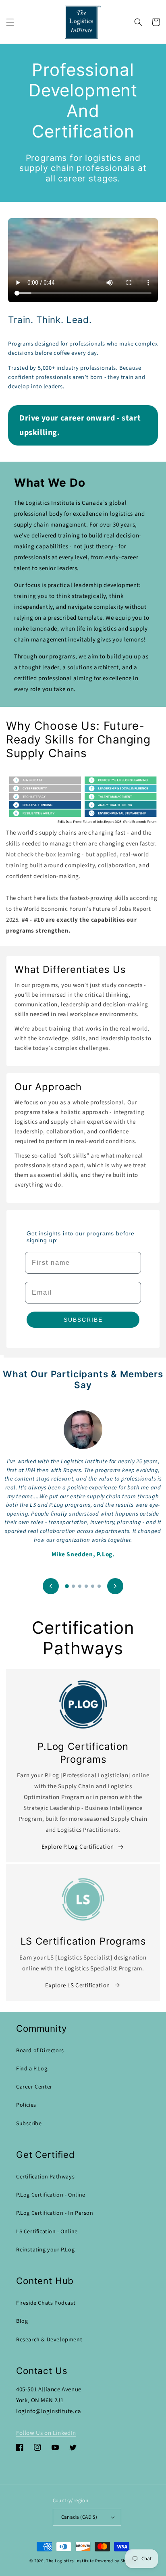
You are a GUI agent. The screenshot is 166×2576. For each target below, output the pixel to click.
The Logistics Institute (70, 2561)
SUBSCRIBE (83, 1320)
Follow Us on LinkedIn (46, 2433)
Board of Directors (40, 2051)
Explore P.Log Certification (78, 1847)
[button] (10, 22)
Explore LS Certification (77, 1986)
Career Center (34, 2087)
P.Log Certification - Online (51, 2195)
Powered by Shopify (116, 2561)
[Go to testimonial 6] (99, 1586)
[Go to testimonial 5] (93, 1586)
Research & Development (49, 2340)
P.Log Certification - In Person (55, 2213)
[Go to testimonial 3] (80, 1586)
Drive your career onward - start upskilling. (80, 425)
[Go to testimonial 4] (86, 1586)
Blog (22, 2321)
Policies (26, 2105)
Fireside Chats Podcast (46, 2303)
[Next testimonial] (115, 1586)
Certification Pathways (45, 2177)
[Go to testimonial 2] (73, 1586)
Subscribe (29, 2124)
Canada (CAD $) (79, 2517)
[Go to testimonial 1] (67, 1586)
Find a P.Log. (32, 2069)
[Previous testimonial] (51, 1586)
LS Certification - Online (47, 2232)
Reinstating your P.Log (45, 2250)
